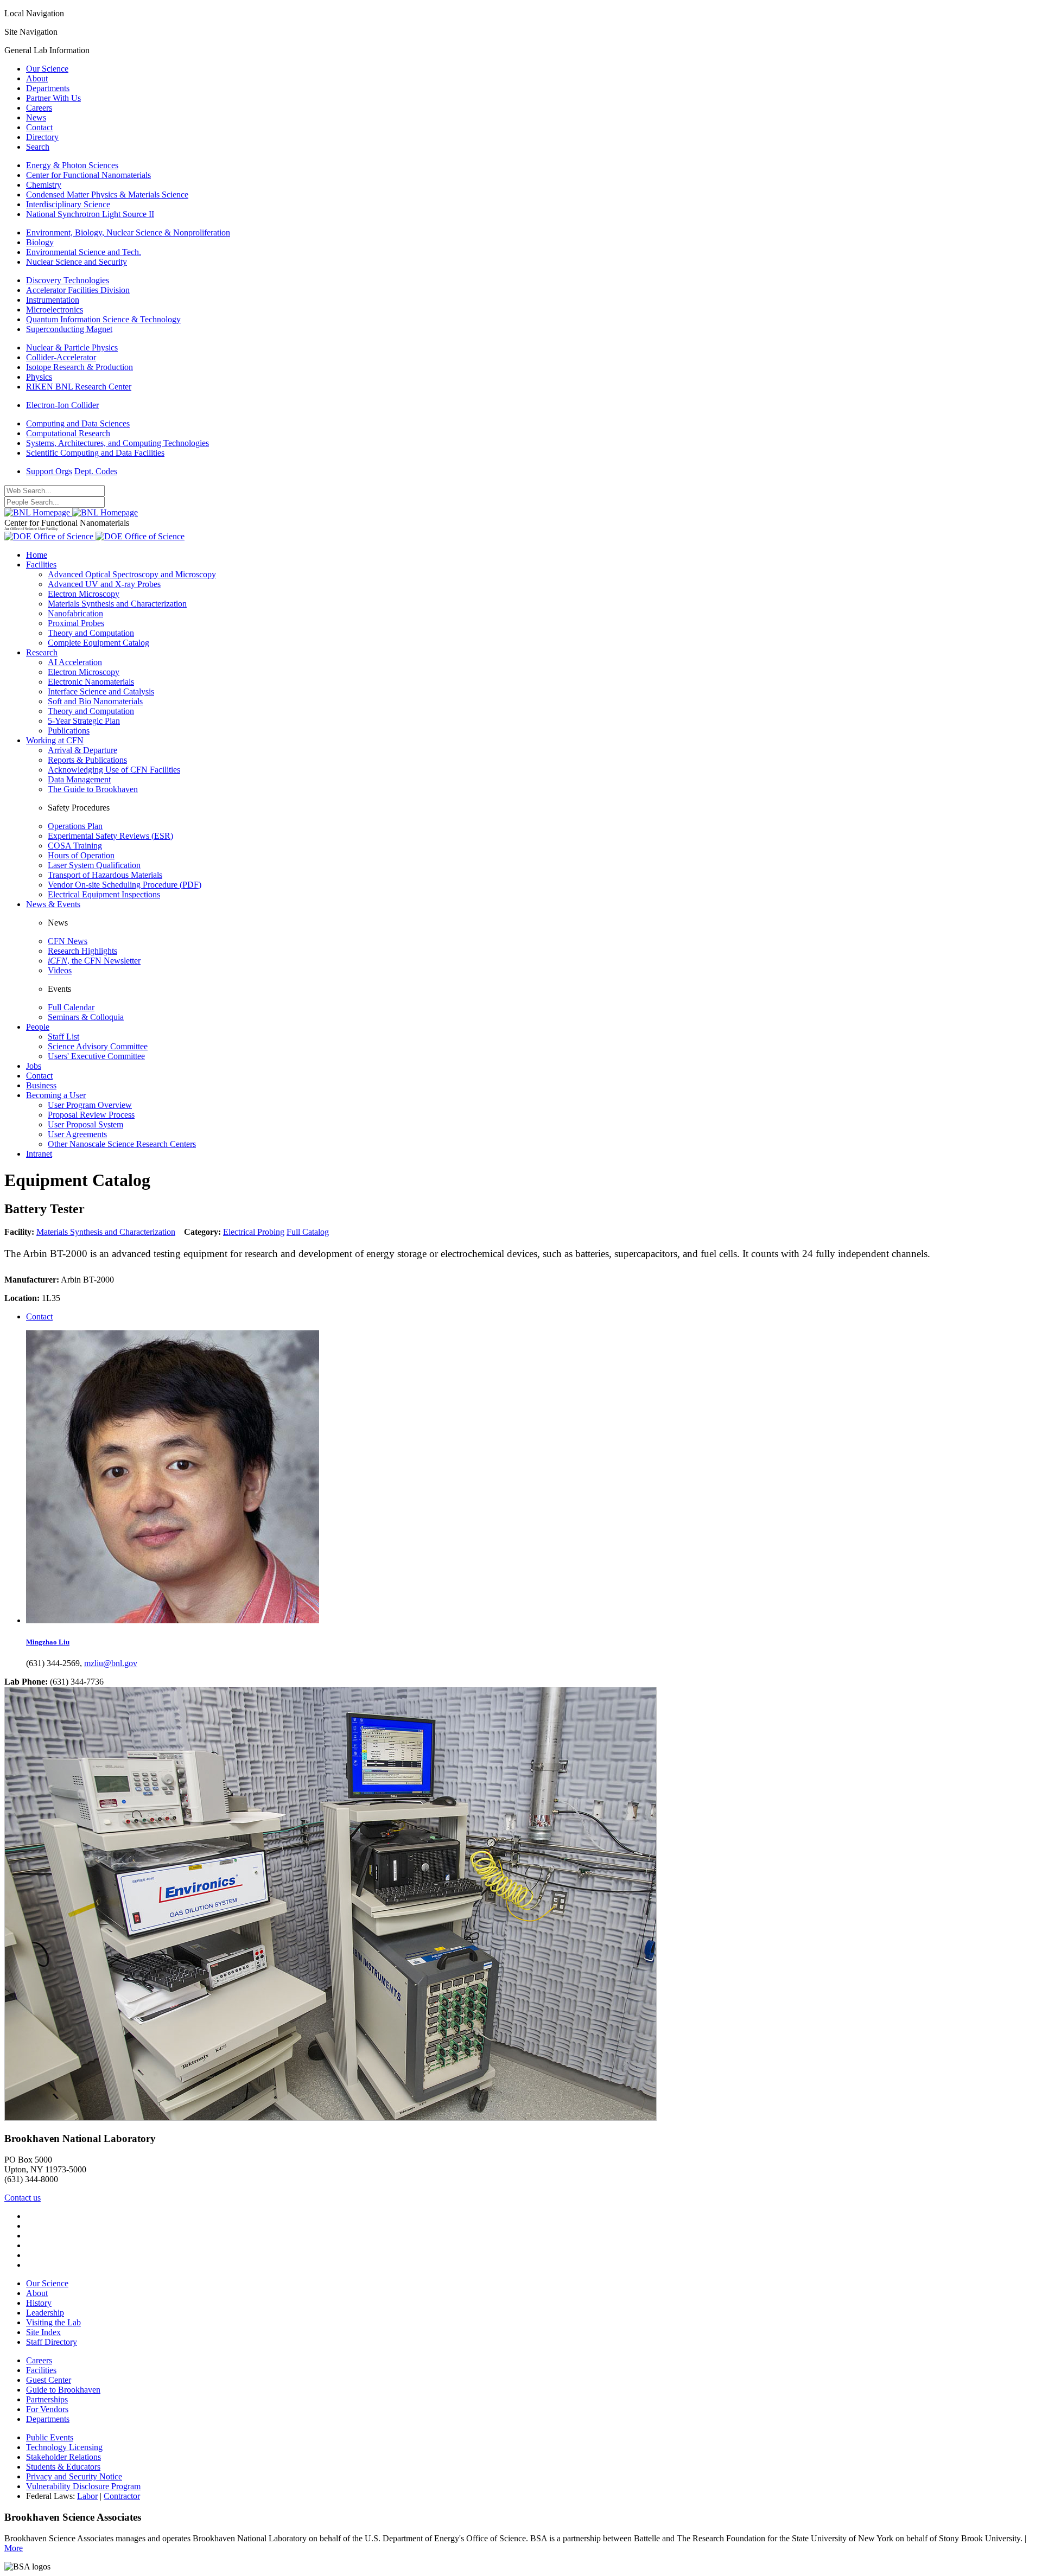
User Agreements (77, 1134)
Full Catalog (308, 1232)
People (38, 1027)
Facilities (41, 565)
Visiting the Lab (53, 2322)
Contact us (23, 2198)
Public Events (50, 2437)
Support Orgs (49, 471)
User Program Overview (90, 1105)
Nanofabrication (75, 613)
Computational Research (68, 433)
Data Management (79, 779)
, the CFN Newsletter (94, 961)
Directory (42, 137)
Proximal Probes (76, 623)
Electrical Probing (254, 1232)
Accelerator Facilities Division (78, 290)
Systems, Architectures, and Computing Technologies (117, 443)
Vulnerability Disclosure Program (83, 2486)
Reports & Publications (87, 760)
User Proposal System (85, 1124)
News (36, 117)
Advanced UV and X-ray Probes (104, 584)
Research (42, 652)
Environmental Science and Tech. (84, 252)
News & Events (53, 904)
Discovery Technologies (68, 280)
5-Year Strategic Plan (84, 721)
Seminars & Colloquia (86, 1017)
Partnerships (47, 2399)
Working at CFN (55, 740)
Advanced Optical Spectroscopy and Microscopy (132, 574)
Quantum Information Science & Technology (103, 319)
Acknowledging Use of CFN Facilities (114, 770)
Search (38, 147)
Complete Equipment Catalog (99, 643)
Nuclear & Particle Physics (72, 347)
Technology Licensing (64, 2447)
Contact (39, 127)
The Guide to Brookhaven (93, 789)
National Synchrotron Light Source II (90, 214)
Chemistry (44, 185)
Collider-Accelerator (61, 357)
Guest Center (49, 2380)
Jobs (34, 1066)
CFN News (68, 941)
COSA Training (75, 846)
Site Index (43, 2332)
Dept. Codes (96, 471)
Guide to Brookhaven (63, 2390)
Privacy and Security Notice (74, 2476)
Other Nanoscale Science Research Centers (122, 1144)
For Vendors (47, 2409)
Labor (87, 2496)
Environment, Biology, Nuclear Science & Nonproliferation (128, 232)
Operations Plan (75, 826)
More (14, 2548)
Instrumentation (53, 300)
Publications (69, 731)
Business (41, 1085)
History (39, 2303)
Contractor (122, 2496)
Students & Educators (63, 2467)
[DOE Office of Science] (94, 536)
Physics (39, 377)
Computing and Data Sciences (78, 423)
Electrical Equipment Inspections (104, 894)
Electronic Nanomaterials (91, 682)
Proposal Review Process (91, 1115)
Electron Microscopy (84, 594)
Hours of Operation (81, 855)
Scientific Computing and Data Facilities (95, 453)
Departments (48, 88)
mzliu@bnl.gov (111, 1663)
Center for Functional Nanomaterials (88, 175)
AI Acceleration (75, 662)
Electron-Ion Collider (62, 405)
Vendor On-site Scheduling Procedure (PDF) (125, 885)
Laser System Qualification (94, 865)
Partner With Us (53, 98)
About (37, 78)
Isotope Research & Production (80, 367)
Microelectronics (55, 310)
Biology (40, 242)
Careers (39, 108)
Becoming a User (56, 1095)
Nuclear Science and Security (77, 262)
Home (37, 555)
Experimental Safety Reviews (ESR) (110, 836)
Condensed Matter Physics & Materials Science (107, 195)
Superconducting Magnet (69, 329)
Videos (60, 970)
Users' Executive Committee (96, 1056)
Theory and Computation (91, 633)
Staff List (63, 1037)
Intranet (39, 1154)
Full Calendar (71, 1007)
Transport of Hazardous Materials (105, 875)
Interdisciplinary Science (68, 204)
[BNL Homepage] (71, 512)
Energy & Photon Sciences (72, 165)
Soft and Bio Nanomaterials (95, 701)
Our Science (47, 69)
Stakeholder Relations (63, 2457)
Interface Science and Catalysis (101, 691)
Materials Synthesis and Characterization (117, 604)
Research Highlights (82, 951)
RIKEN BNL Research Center (79, 387)
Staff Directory (52, 2342)
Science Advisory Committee (98, 1046)
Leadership (45, 2313)
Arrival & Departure (82, 750)
